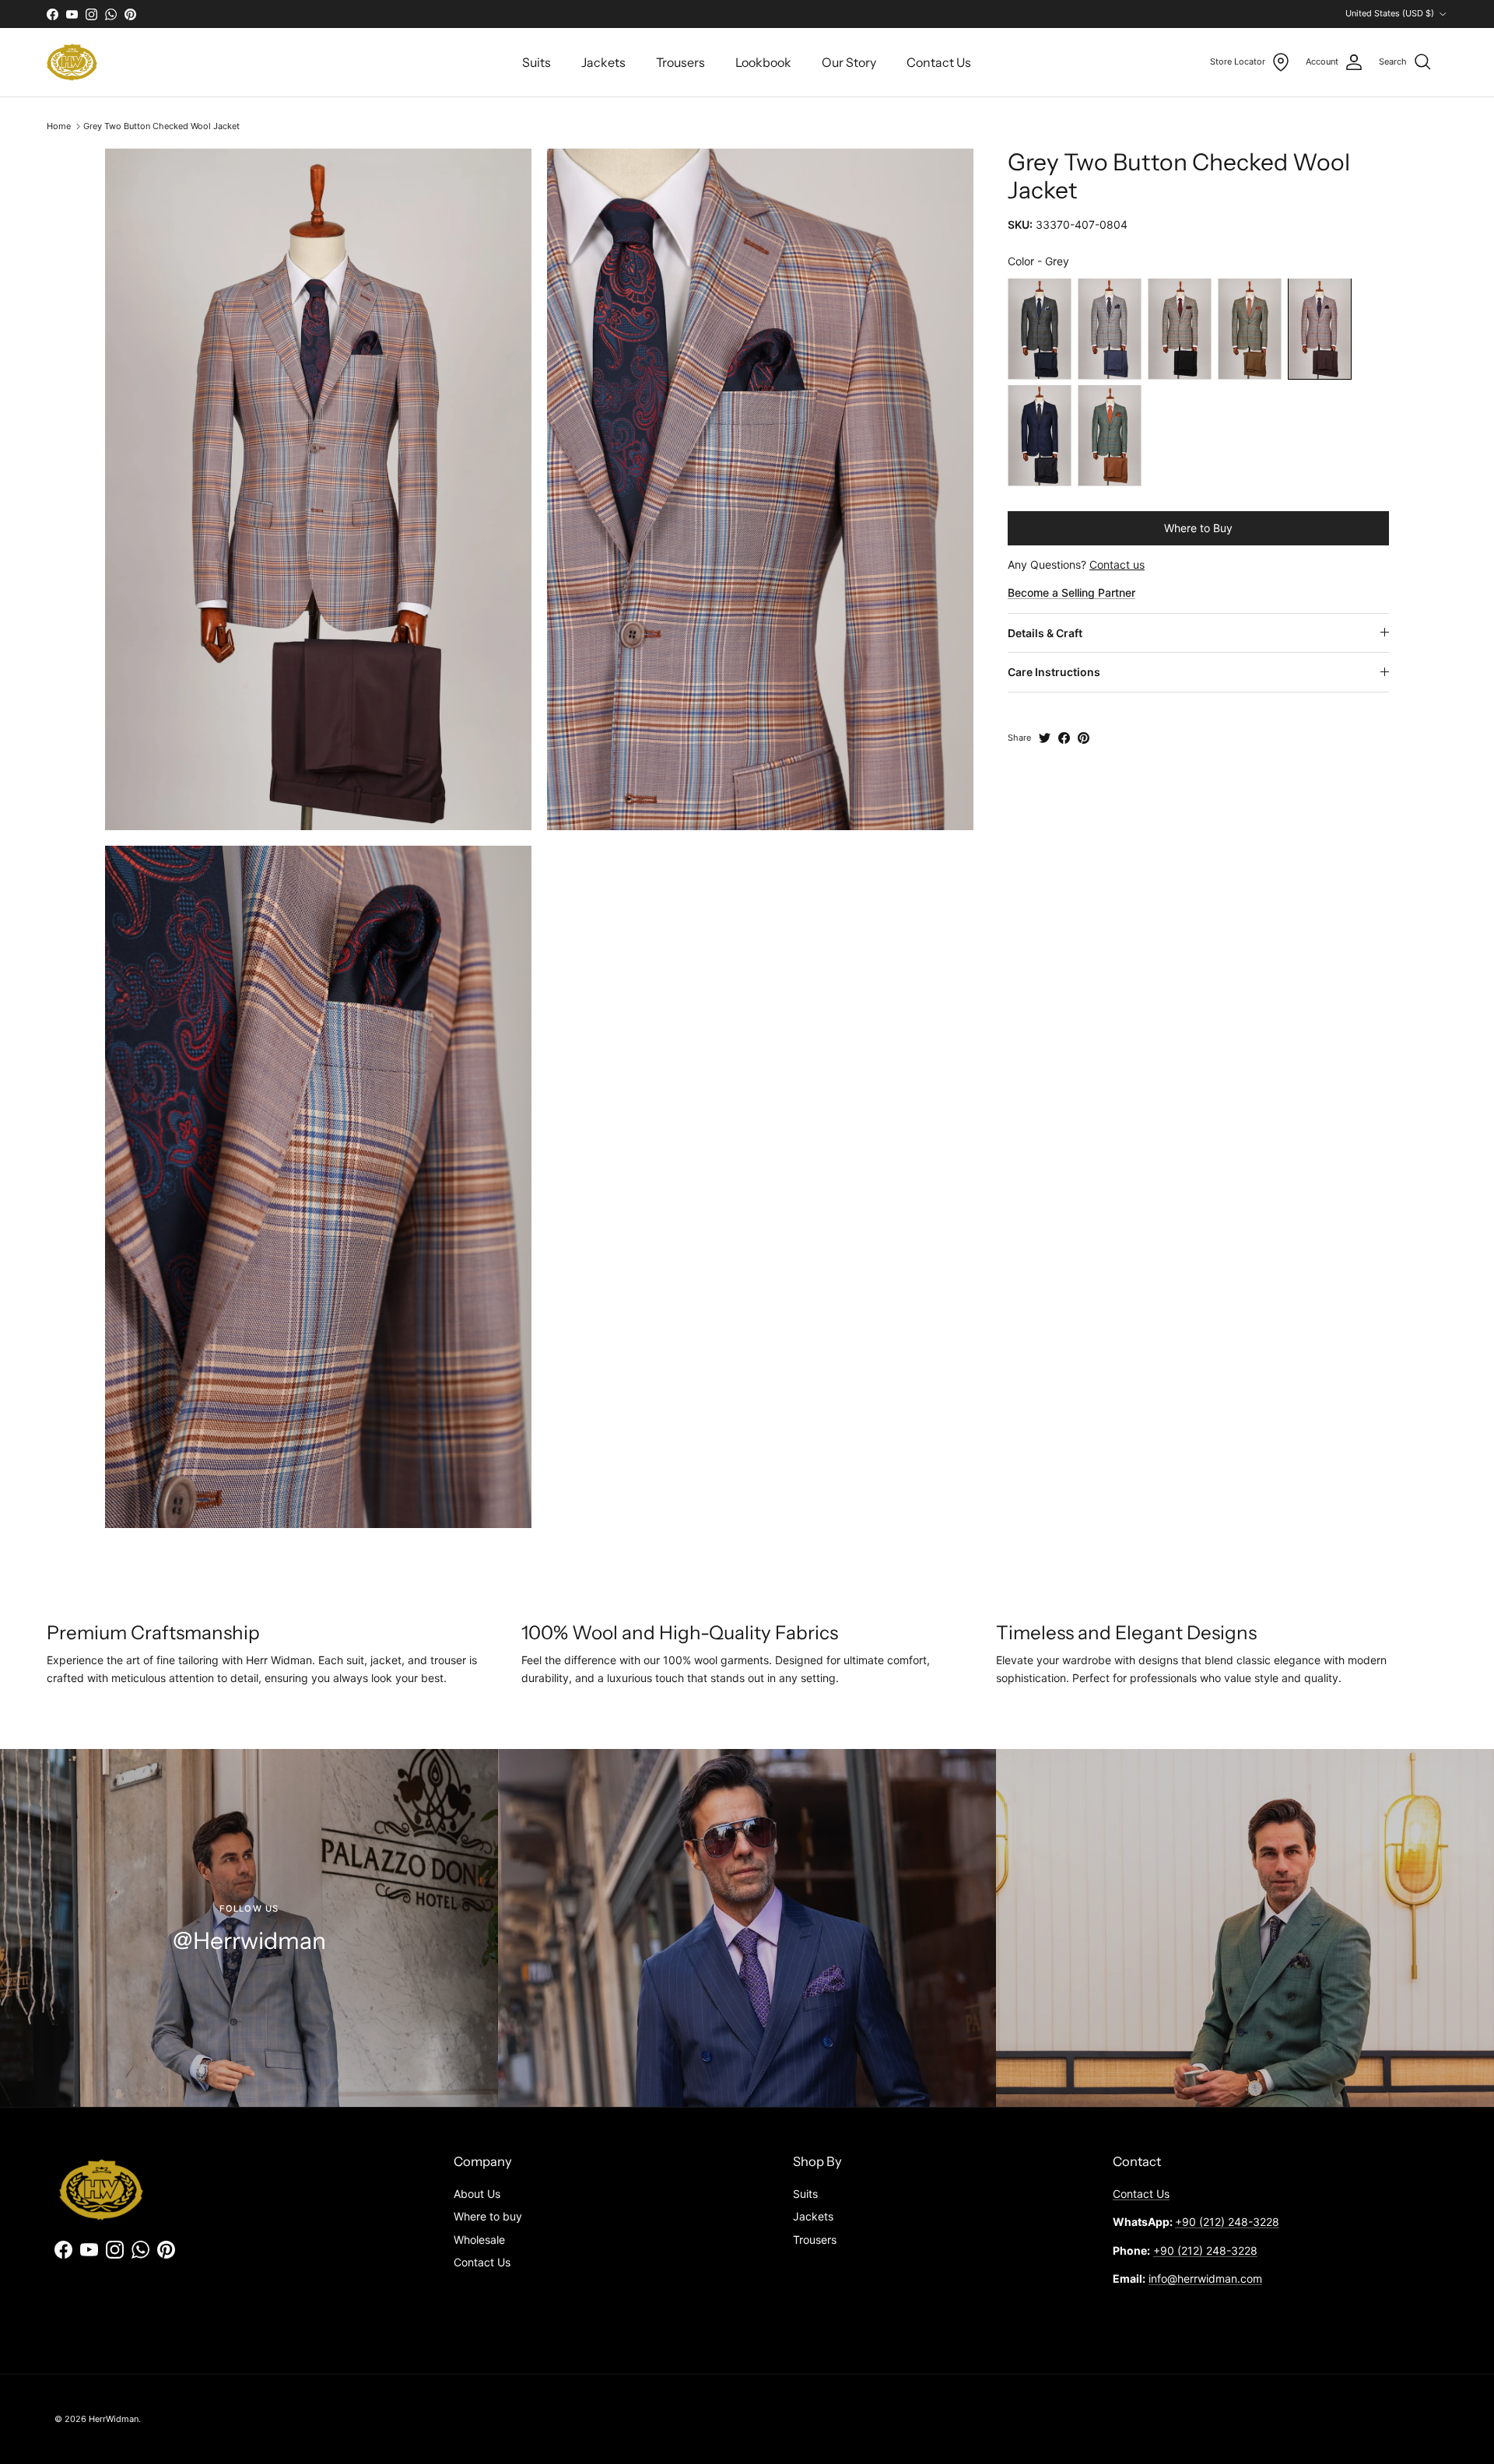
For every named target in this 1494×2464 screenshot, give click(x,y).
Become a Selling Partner (1071, 592)
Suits (537, 62)
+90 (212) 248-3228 (1227, 2222)
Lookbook (763, 62)
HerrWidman (114, 2419)
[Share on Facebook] (1064, 738)
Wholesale (479, 2240)
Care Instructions (1054, 672)
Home (59, 126)
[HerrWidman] (72, 62)
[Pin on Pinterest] (1084, 738)
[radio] (1040, 328)
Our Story (849, 62)
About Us (477, 2194)
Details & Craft (1045, 632)
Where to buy (488, 2216)
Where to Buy (1198, 527)
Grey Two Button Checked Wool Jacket (161, 126)
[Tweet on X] (1045, 738)
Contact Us (939, 62)
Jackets (603, 62)
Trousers (680, 62)
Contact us (1117, 564)
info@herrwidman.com (1205, 2278)
